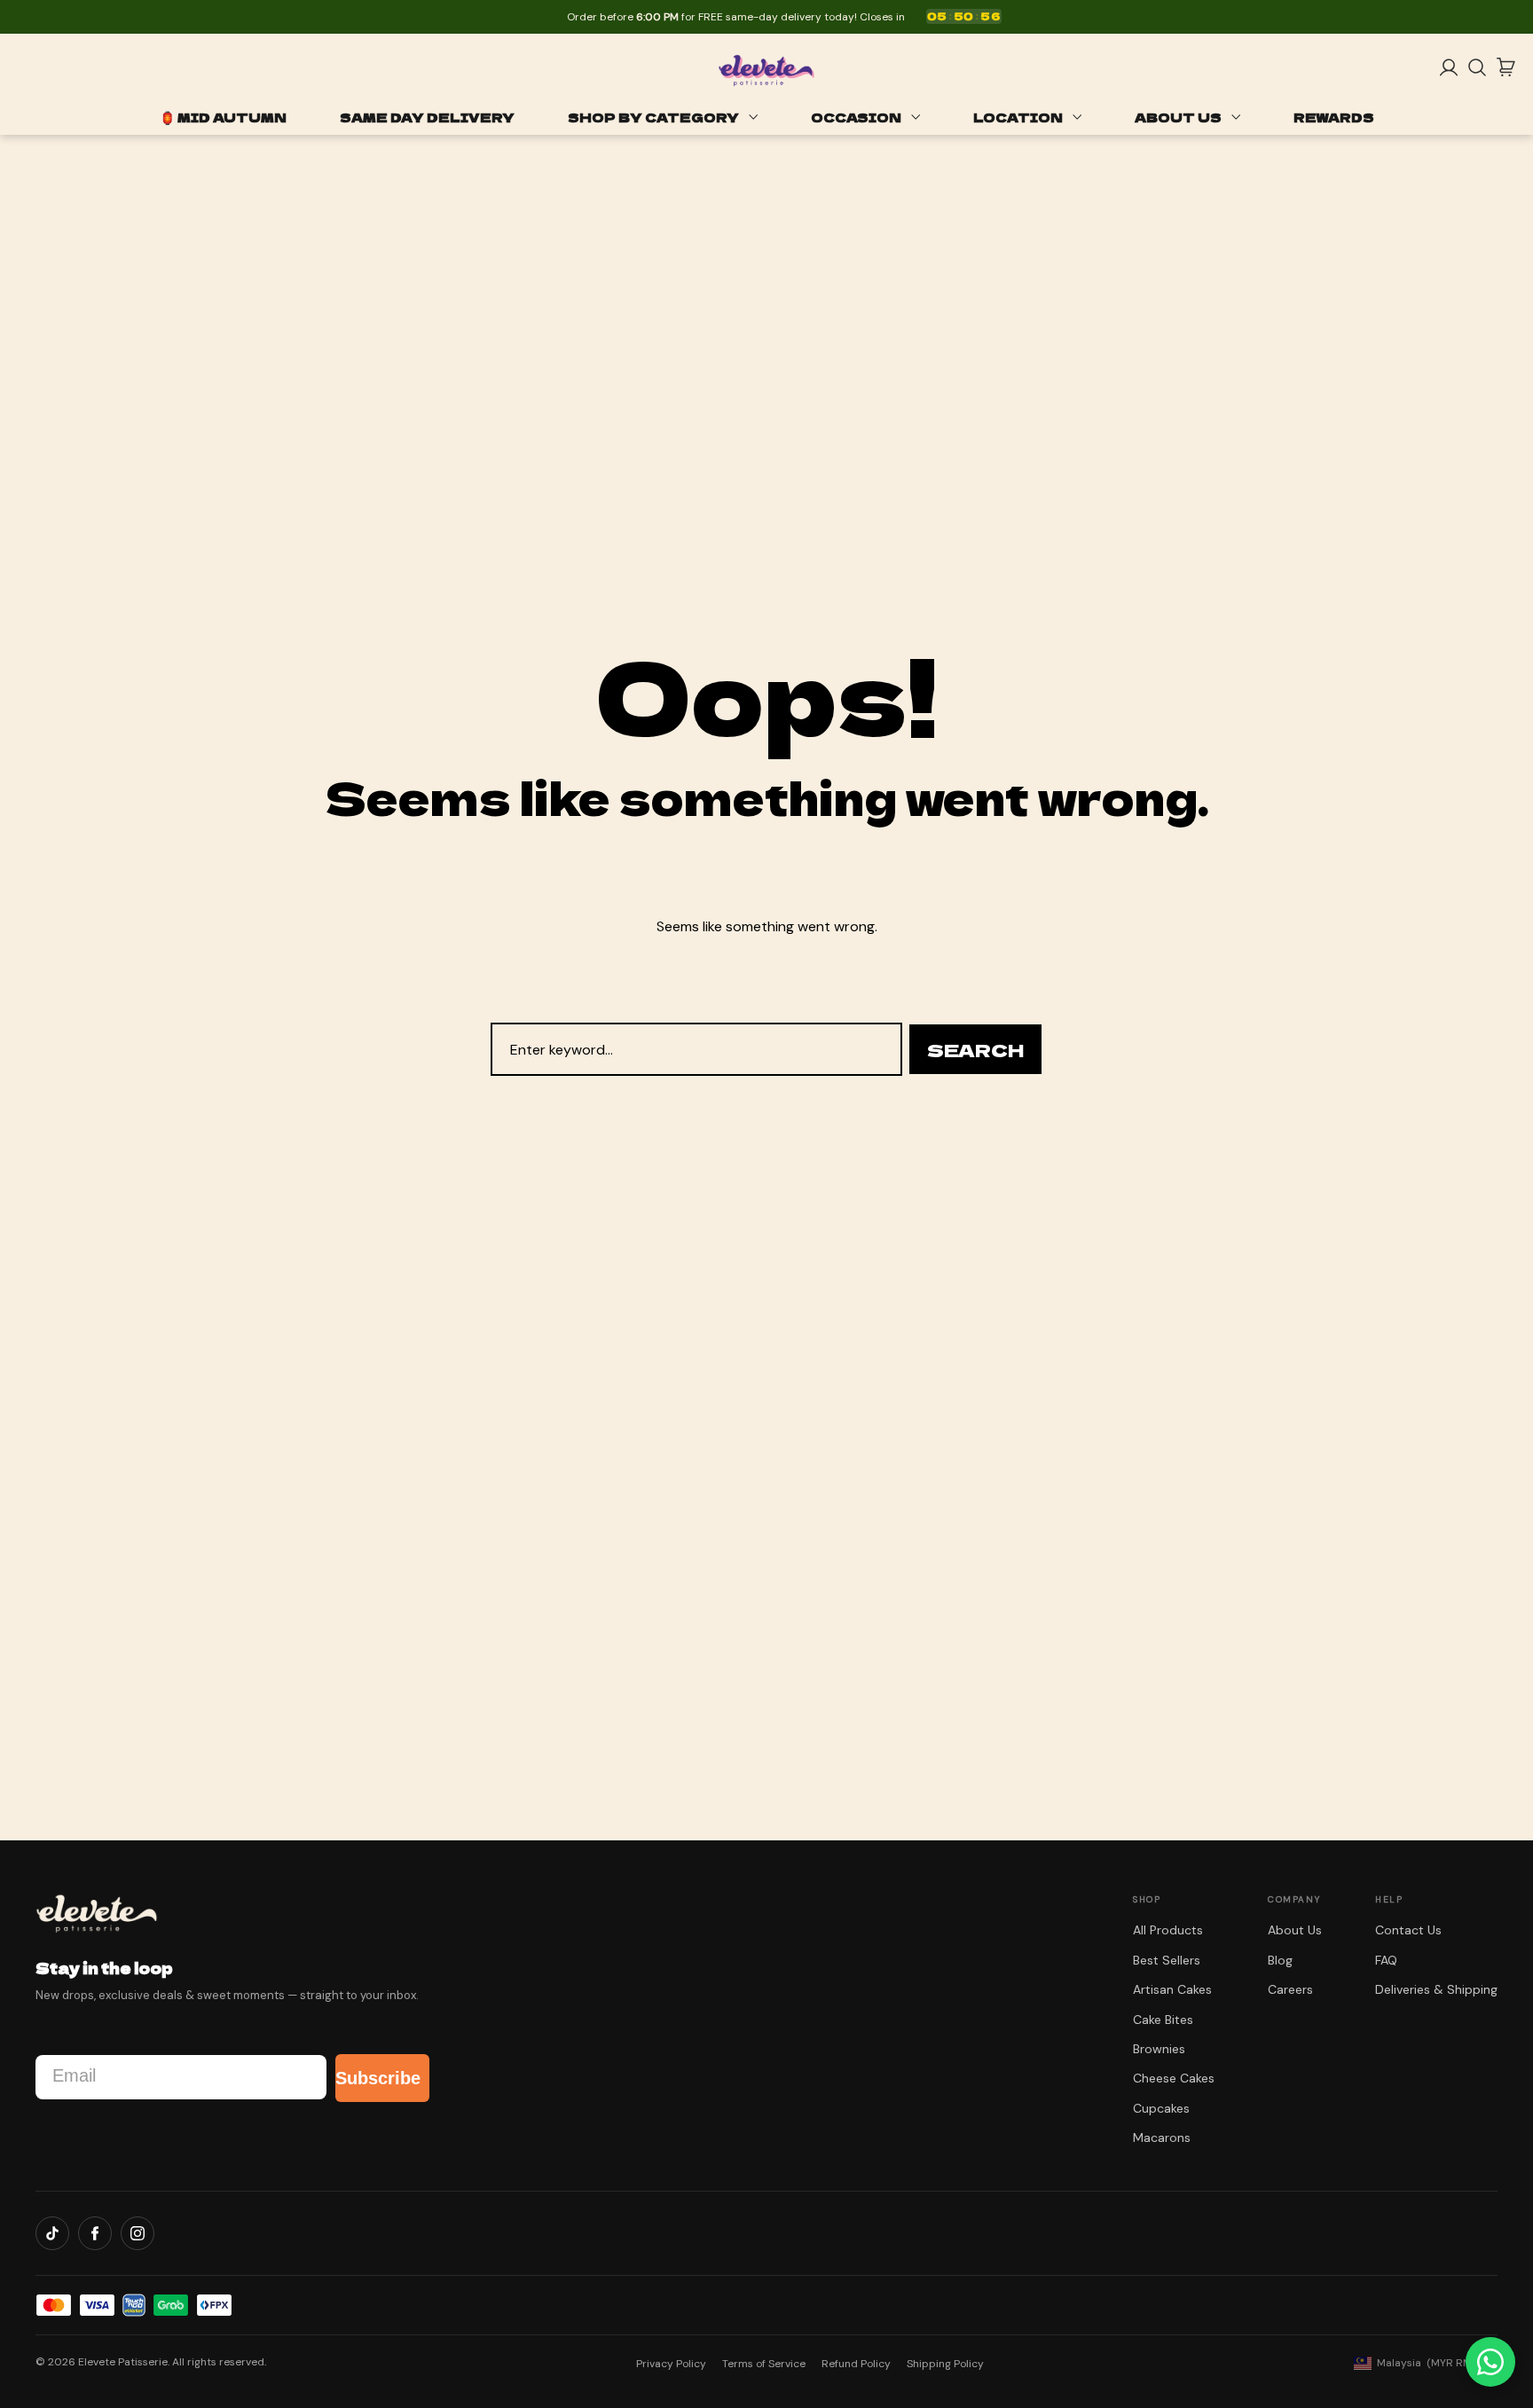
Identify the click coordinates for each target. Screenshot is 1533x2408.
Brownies (1159, 2049)
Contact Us (1408, 1930)
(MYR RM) (1426, 2363)
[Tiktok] (52, 2233)
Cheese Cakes (1174, 2078)
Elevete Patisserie (123, 2362)
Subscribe (378, 2078)
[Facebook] (95, 2233)
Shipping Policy (945, 2364)
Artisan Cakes (1172, 1989)
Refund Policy (856, 2364)
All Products (1168, 1930)
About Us (1295, 1930)
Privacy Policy (671, 2364)
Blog (1280, 1960)
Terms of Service (764, 2364)
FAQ (1386, 1960)
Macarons (1162, 2137)
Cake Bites (1163, 2020)
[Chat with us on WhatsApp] (1490, 2362)
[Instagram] (138, 2233)
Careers (1290, 1989)
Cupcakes (1161, 2108)
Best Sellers (1167, 1960)
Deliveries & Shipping (1436, 1989)
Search (975, 1050)
